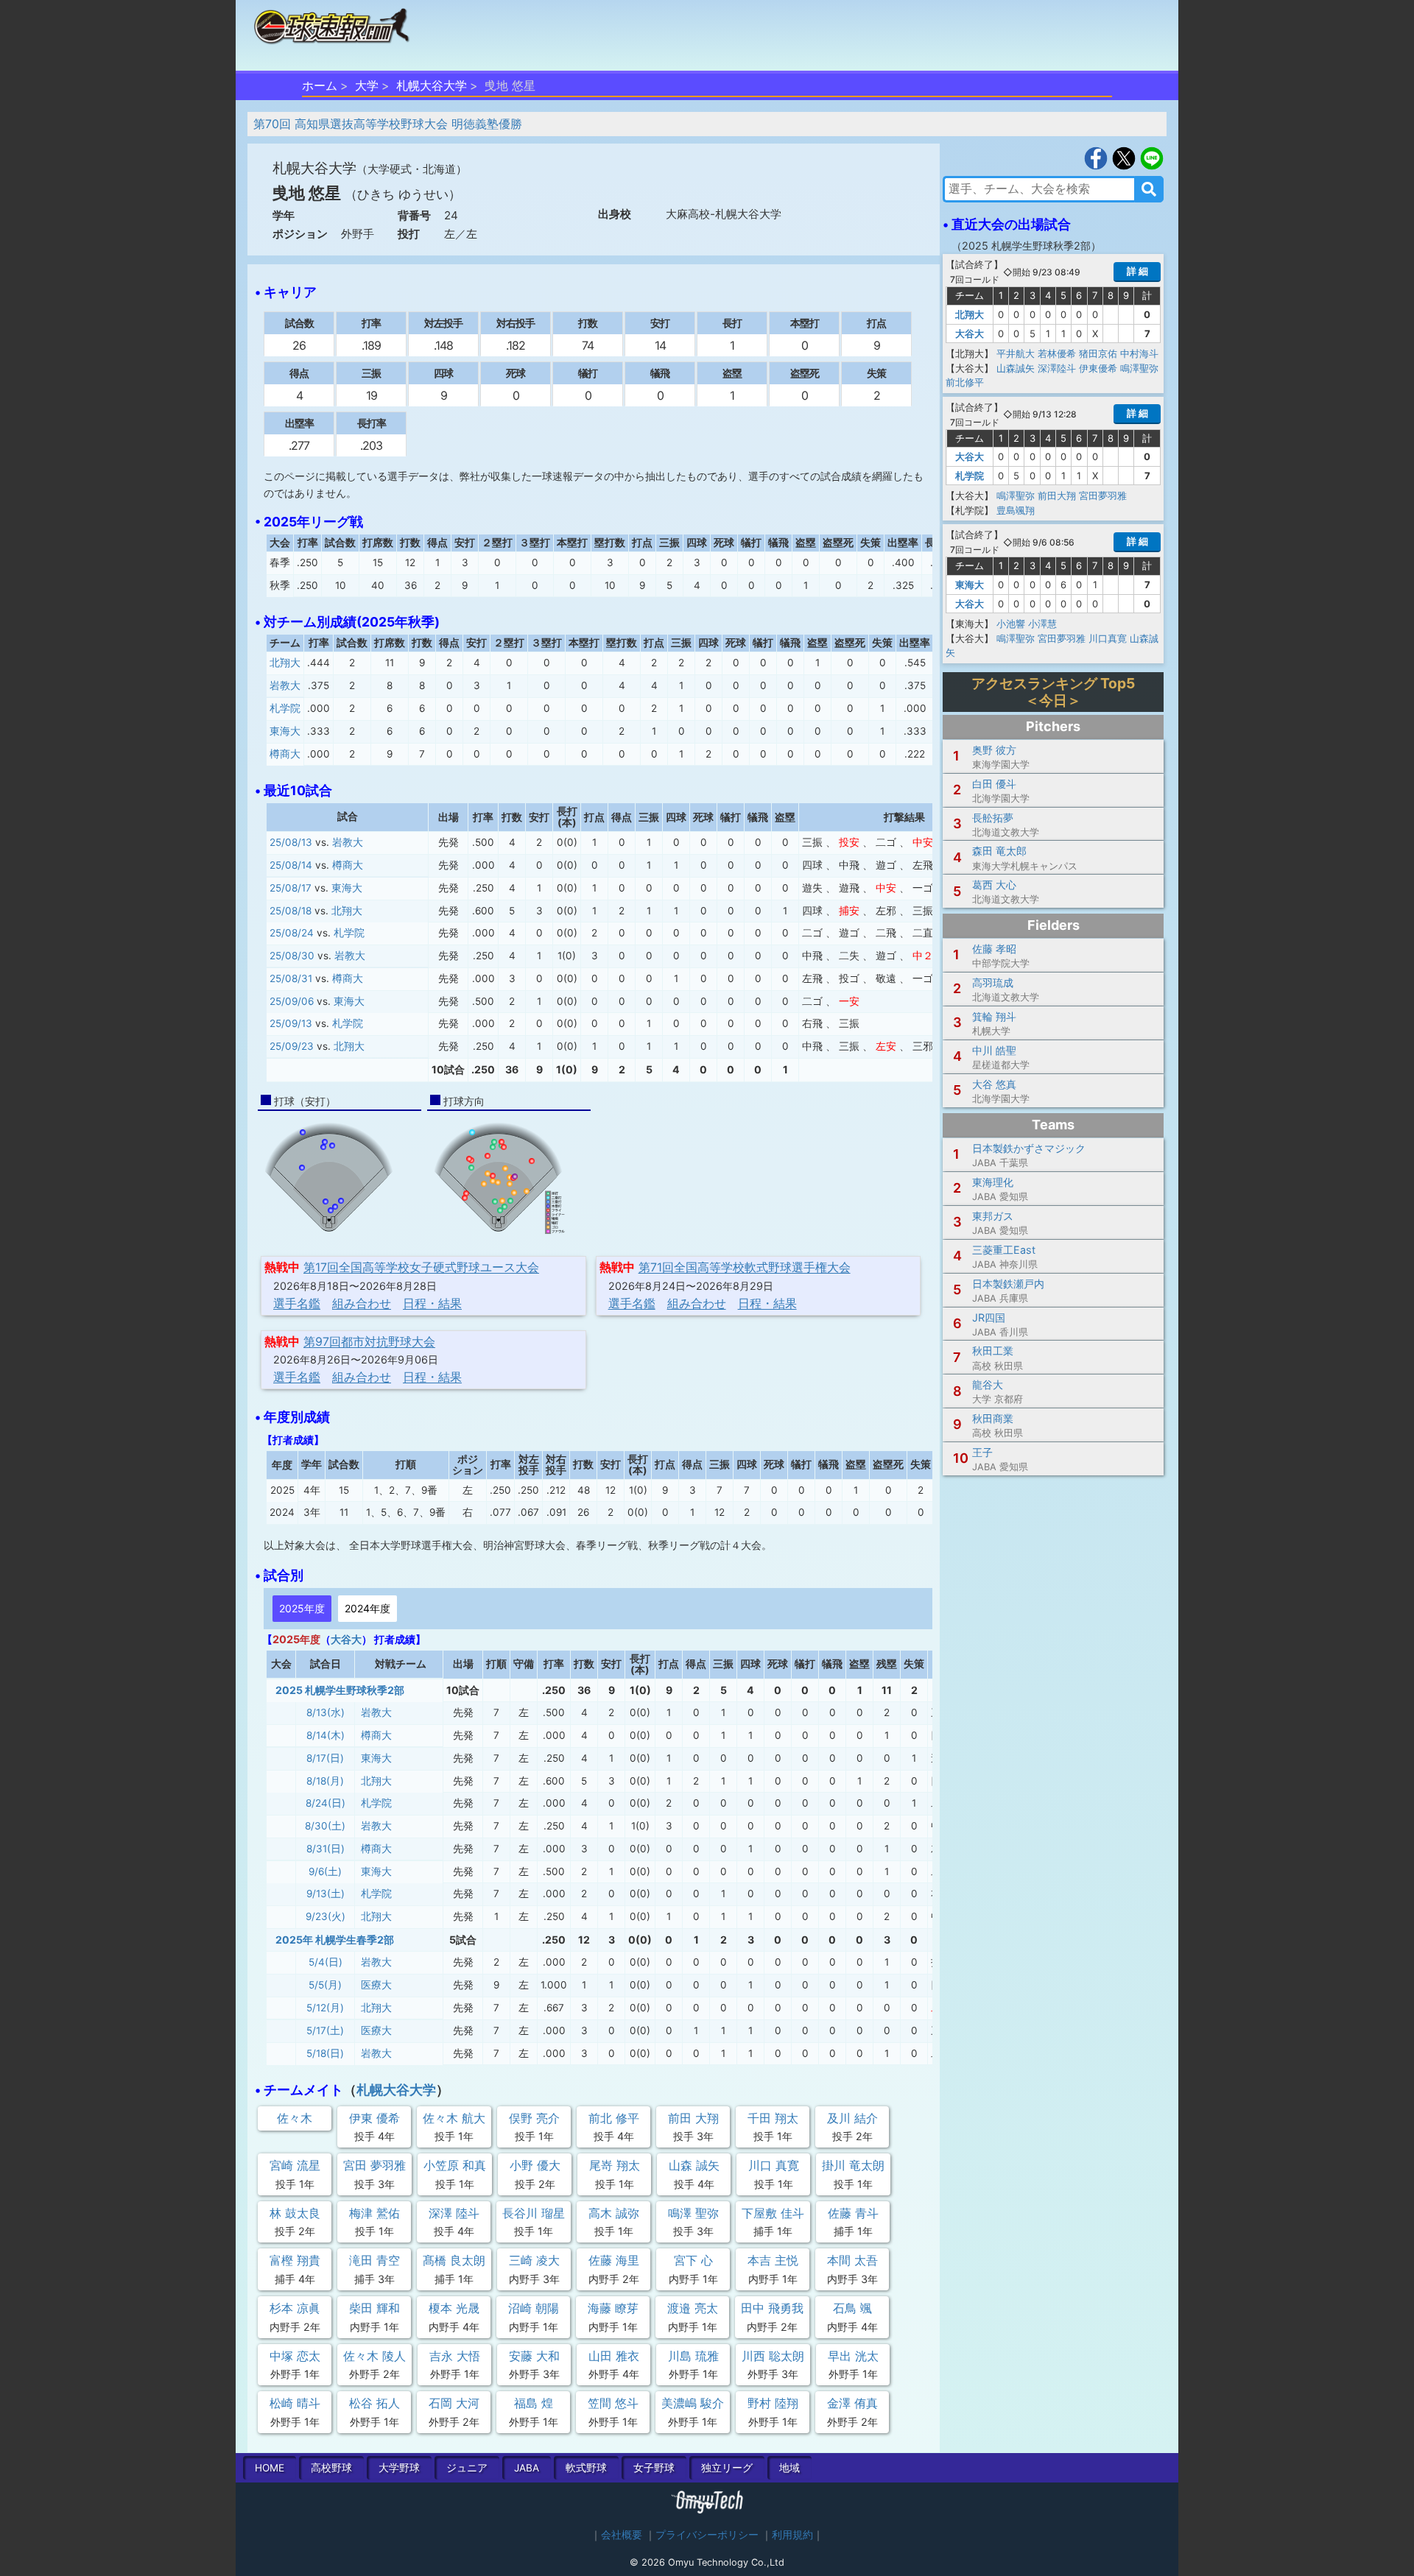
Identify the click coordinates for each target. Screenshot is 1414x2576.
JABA (527, 2468)
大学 (367, 85)
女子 (654, 2468)
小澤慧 (1042, 624)
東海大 (285, 731)
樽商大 (285, 754)
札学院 (285, 708)
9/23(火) (326, 1916)
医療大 (376, 1985)
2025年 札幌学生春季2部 (335, 1940)
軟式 (586, 2468)
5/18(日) (325, 2053)
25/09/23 (292, 1046)
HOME (270, 2468)
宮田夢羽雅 (1103, 495)
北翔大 (285, 663)
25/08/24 (292, 933)
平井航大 (1016, 353)
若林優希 (1057, 353)
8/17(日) (325, 1758)
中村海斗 (1139, 353)
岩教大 (285, 685)
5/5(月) (325, 1985)
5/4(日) (326, 1962)
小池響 (1011, 624)
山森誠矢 (1016, 368)
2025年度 (302, 1608)
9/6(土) (325, 1871)
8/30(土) (325, 1826)
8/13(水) (326, 1712)
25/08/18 (291, 911)
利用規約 (792, 2535)
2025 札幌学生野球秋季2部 (340, 1690)
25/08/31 (291, 978)
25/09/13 (291, 1023)
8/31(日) (326, 1849)
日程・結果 (432, 1303)
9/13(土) (326, 1894)
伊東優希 (1098, 368)
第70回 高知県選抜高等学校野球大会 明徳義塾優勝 (388, 124)
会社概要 (622, 2535)
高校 (331, 2468)
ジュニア (467, 2468)
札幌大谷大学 (432, 85)
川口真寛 (1108, 638)
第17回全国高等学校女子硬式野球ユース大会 (421, 1267)
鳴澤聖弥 (1139, 368)
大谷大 (346, 1639)
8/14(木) (326, 1735)
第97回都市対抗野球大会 (369, 1341)
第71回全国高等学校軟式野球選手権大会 (745, 1267)
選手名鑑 (297, 1303)
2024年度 (367, 1608)
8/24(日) (326, 1803)
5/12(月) (325, 2008)
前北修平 (965, 382)
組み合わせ (362, 1303)
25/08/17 (291, 888)
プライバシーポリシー (707, 2535)
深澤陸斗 (1057, 368)
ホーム (320, 85)
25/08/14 (291, 865)
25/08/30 (292, 956)
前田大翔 (1057, 495)
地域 (789, 2468)
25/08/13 (291, 842)
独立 (727, 2468)
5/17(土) (325, 2030)
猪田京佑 (1098, 353)
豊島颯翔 (1016, 510)
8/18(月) (325, 1781)
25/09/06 (292, 1001)
